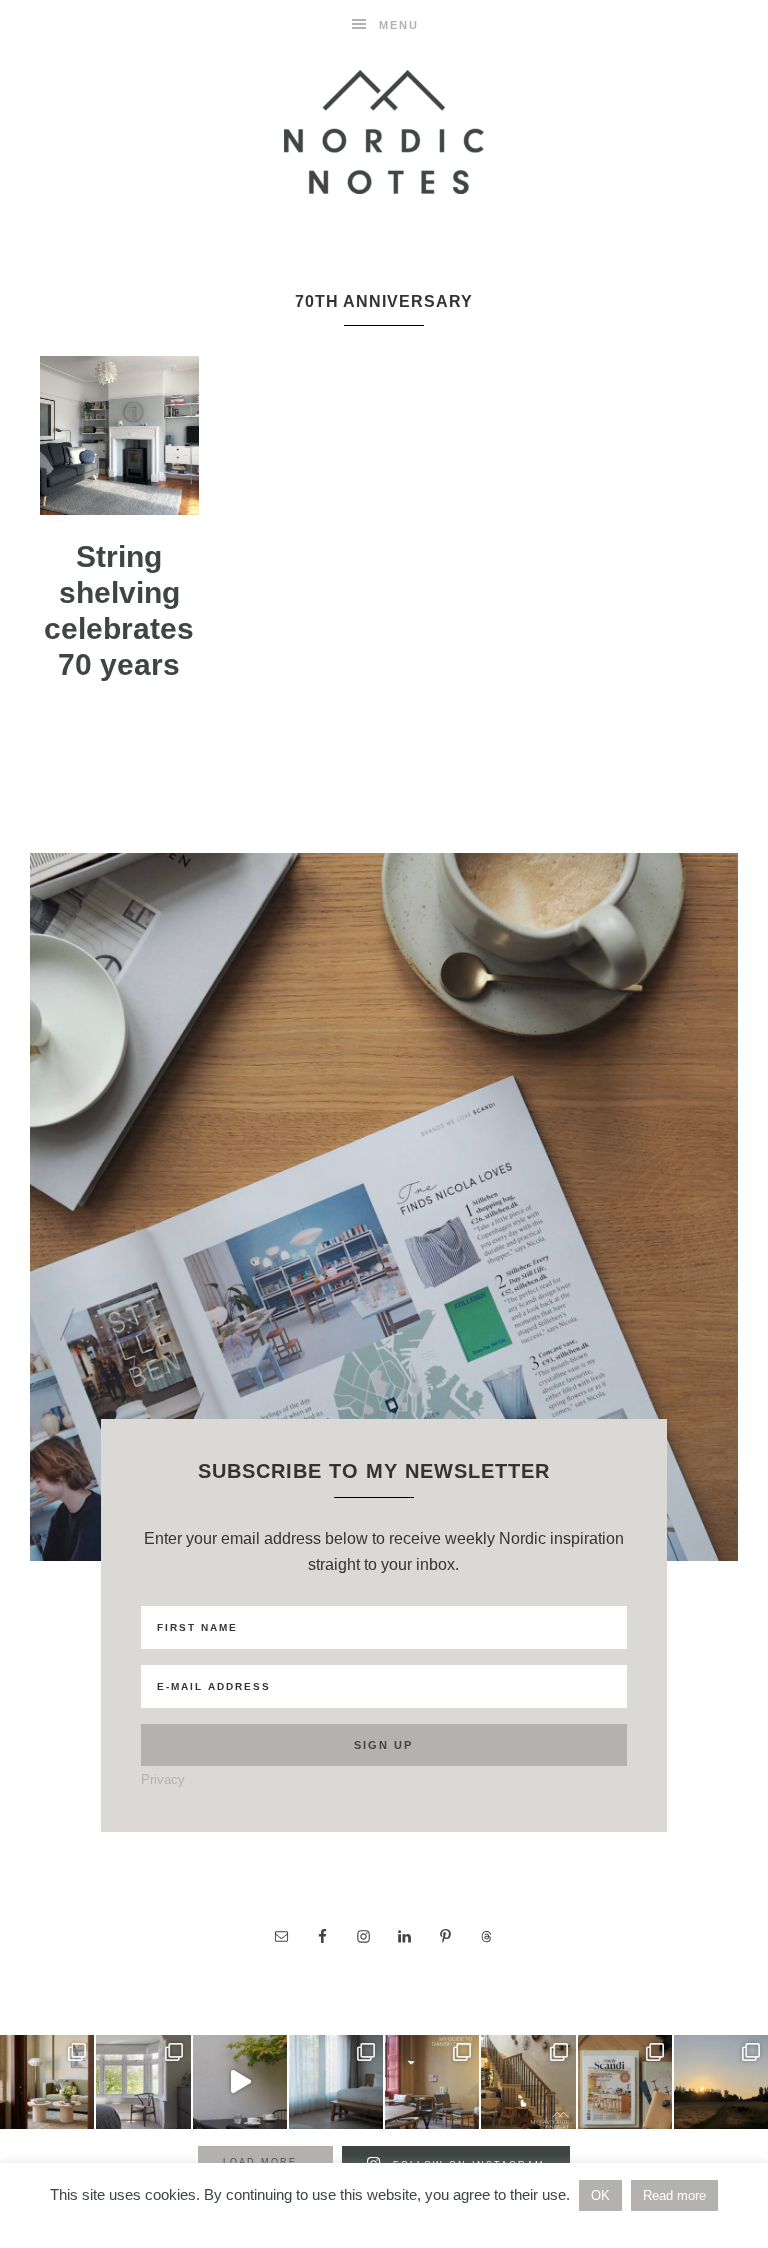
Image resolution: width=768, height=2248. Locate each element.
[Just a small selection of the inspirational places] (47, 2082)
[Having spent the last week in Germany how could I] (336, 2082)
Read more (674, 2195)
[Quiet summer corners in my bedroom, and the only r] (143, 2082)
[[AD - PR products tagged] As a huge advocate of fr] (240, 2082)
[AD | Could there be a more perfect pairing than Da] (432, 2082)
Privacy (163, 1779)
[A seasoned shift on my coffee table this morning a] (625, 2082)
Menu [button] (399, 25)
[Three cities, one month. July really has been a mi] (721, 2082)
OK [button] (600, 2195)
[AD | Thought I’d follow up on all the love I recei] (528, 2082)
